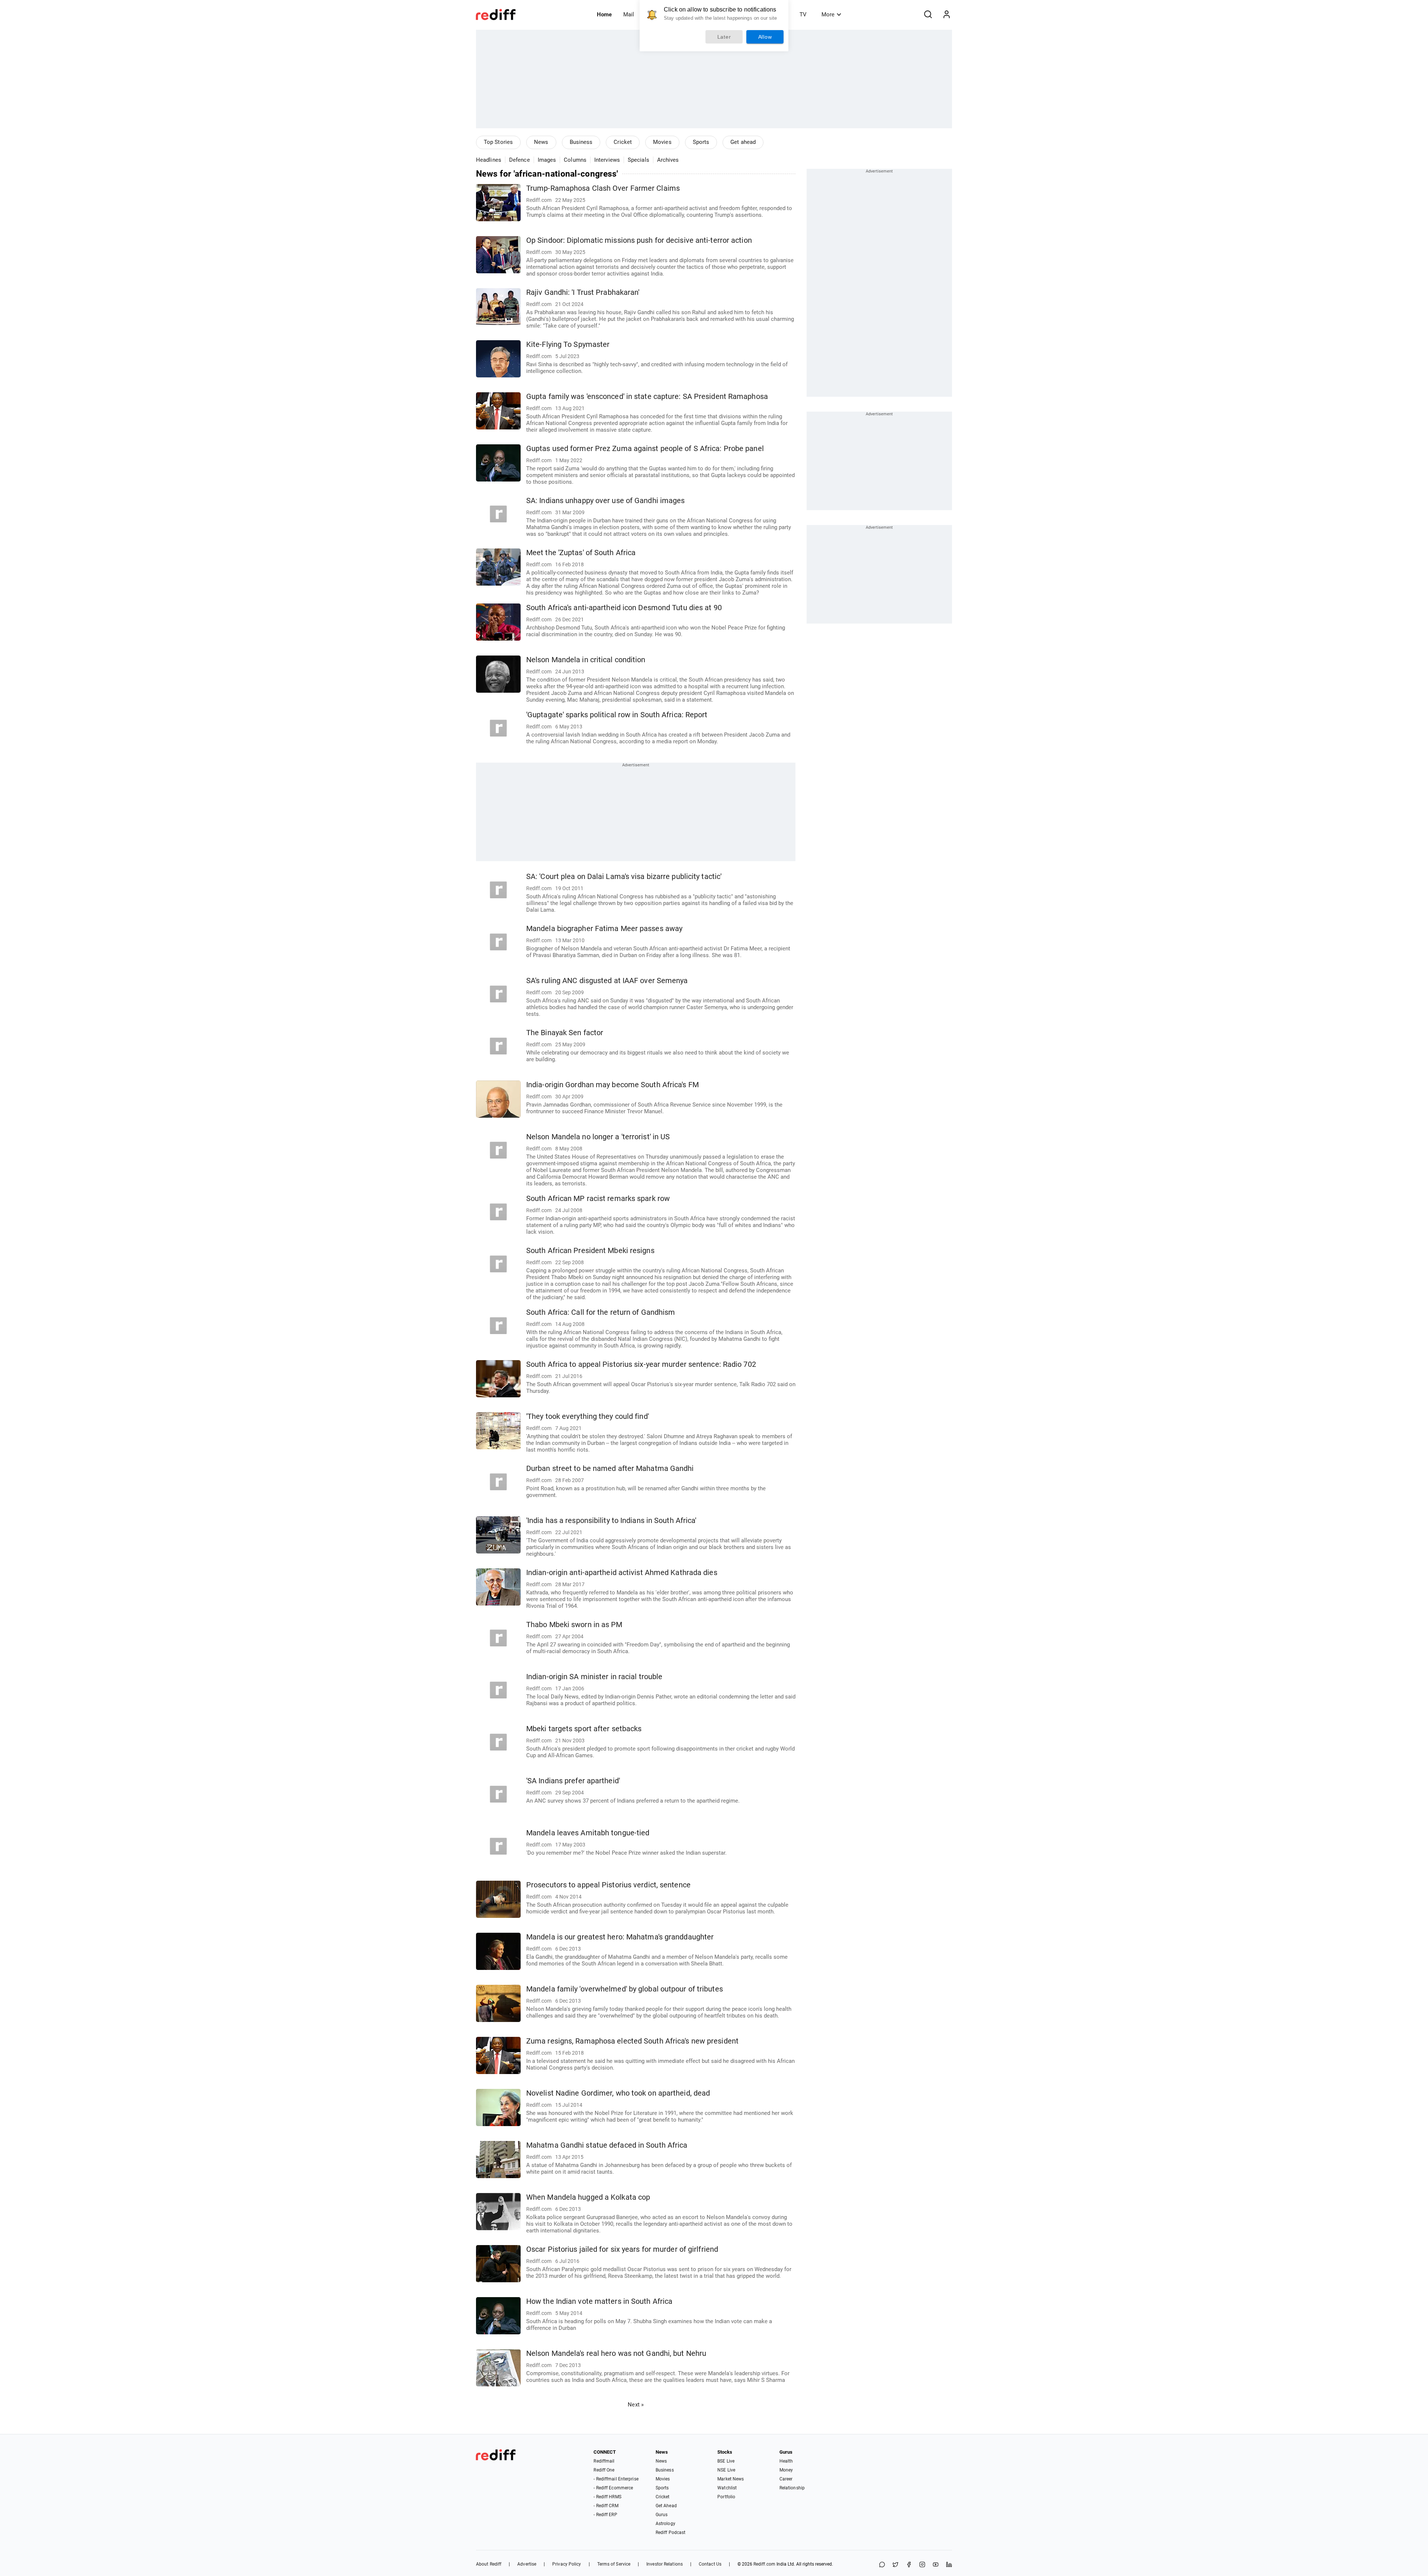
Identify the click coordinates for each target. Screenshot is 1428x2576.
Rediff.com (764, 2564)
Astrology (665, 2524)
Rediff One (604, 2470)
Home (604, 15)
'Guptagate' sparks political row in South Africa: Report (617, 715)
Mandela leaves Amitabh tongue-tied (588, 1833)
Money (786, 2470)
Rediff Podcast (670, 2532)
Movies (662, 142)
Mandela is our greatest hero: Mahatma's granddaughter (620, 1937)
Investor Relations (665, 2564)
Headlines (489, 160)
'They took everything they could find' (588, 1416)
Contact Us (710, 2564)
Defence (520, 160)
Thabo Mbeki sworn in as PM (574, 1625)
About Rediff (489, 2564)
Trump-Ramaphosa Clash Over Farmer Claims (603, 188)
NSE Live (726, 2470)
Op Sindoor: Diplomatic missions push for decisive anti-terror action (639, 240)
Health (786, 2461)
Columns (575, 160)
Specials (639, 160)
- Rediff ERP (605, 2515)
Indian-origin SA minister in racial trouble (594, 1677)
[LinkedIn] (949, 2565)
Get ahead (743, 142)
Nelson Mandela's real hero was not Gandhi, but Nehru (616, 2353)
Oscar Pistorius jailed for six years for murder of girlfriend (622, 2249)
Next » (636, 2405)
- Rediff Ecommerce (613, 2488)
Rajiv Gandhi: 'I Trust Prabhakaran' (583, 292)
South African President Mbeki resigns (590, 1251)
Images (547, 160)
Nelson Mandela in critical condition (586, 660)
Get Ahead (666, 2506)
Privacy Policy (567, 2564)
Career (786, 2479)
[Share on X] (895, 2565)
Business (581, 142)
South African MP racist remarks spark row (598, 1199)
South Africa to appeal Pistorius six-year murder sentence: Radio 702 (641, 1364)
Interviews (607, 160)
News (541, 142)
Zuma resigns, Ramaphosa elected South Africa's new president (632, 2041)
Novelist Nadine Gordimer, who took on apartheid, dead (618, 2093)
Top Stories (498, 142)
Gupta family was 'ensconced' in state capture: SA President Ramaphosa (647, 397)
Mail (629, 15)
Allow (765, 37)
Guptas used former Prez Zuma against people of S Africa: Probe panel (645, 449)
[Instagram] (922, 2565)
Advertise (527, 2564)
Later (724, 37)
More (828, 15)
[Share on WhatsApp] (882, 2565)
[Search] (928, 15)
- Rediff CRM (606, 2506)
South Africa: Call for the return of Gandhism (601, 1312)
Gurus (662, 2515)
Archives (668, 160)
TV (803, 15)
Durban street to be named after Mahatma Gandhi (610, 1469)
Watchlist (727, 2488)
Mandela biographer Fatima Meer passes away (604, 929)
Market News (731, 2479)
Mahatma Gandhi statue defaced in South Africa (607, 2145)
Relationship (792, 2488)
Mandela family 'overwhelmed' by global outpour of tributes (625, 1989)
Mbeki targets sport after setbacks (584, 1729)
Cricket (623, 142)
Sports (701, 142)
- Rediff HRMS (607, 2497)
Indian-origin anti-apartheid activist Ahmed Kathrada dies (622, 1573)
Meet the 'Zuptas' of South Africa (581, 553)
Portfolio (726, 2497)
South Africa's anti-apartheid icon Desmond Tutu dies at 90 (624, 608)
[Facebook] (909, 2565)
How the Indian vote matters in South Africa (599, 2301)
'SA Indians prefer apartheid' (573, 1781)
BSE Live (726, 2461)
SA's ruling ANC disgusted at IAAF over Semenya (607, 981)
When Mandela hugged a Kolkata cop (588, 2197)
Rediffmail (604, 2461)
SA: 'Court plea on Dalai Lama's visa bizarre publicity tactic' (624, 877)
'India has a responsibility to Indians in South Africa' (611, 1521)
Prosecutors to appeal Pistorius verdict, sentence (608, 1885)
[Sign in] (946, 15)
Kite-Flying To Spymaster (568, 344)
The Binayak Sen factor (565, 1033)
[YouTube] (936, 2565)
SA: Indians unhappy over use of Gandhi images (606, 501)
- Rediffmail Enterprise (616, 2479)
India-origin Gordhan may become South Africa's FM (612, 1085)
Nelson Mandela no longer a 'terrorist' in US (598, 1137)
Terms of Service (614, 2564)
